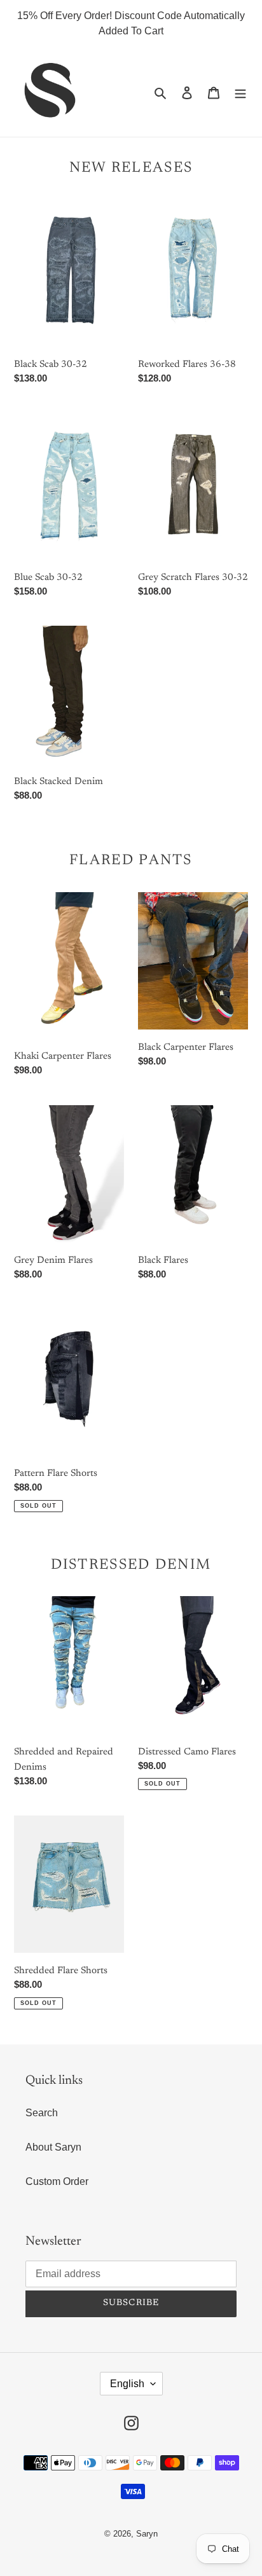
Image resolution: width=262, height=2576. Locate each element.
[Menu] (240, 92)
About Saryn (53, 2147)
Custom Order (57, 2181)
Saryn (147, 2534)
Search (42, 2113)
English (127, 2384)
